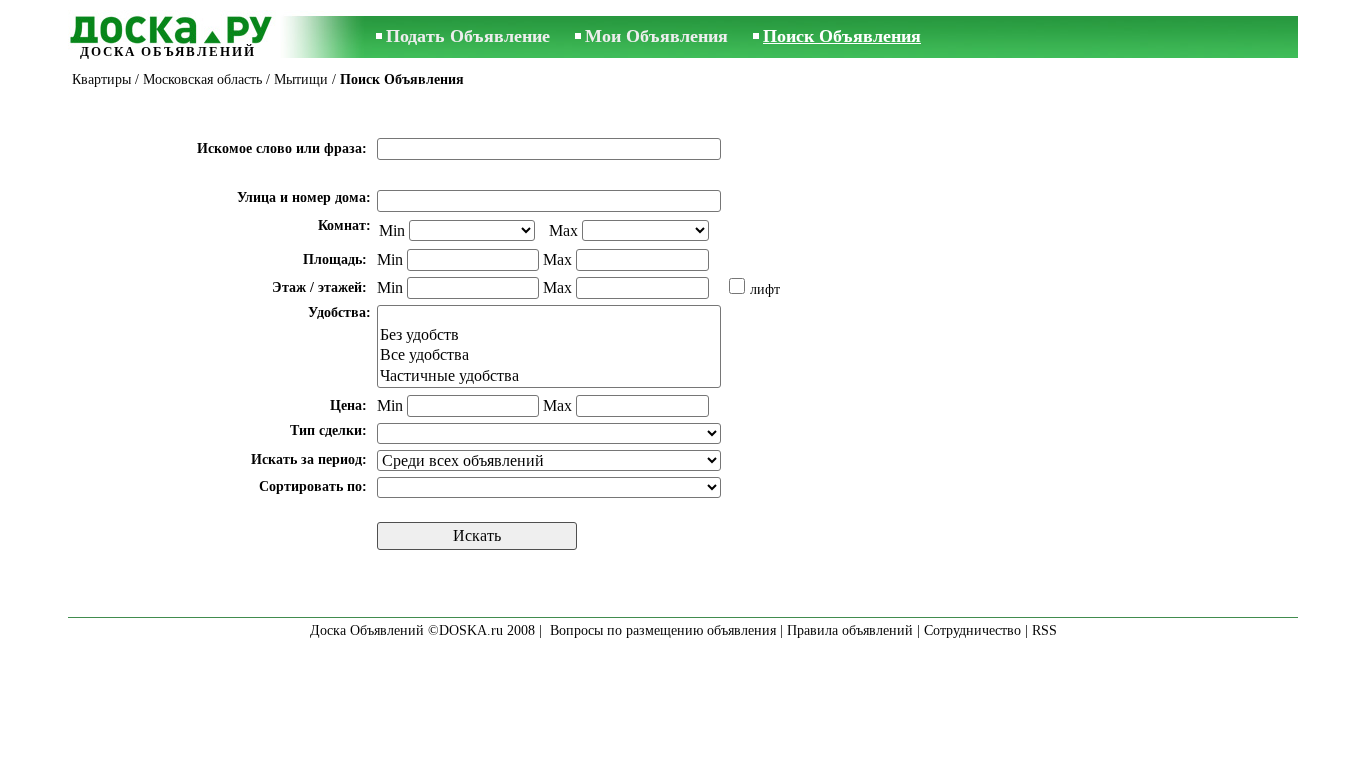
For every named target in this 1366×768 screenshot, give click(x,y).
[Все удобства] (549, 356)
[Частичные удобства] (549, 377)
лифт (765, 289)
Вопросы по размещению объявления (663, 630)
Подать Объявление (468, 36)
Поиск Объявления (842, 36)
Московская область (202, 79)
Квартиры (101, 79)
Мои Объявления (656, 36)
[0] (549, 316)
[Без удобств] (549, 336)
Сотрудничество (972, 630)
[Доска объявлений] (168, 27)
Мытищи (301, 79)
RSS (1044, 630)
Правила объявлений (850, 630)
